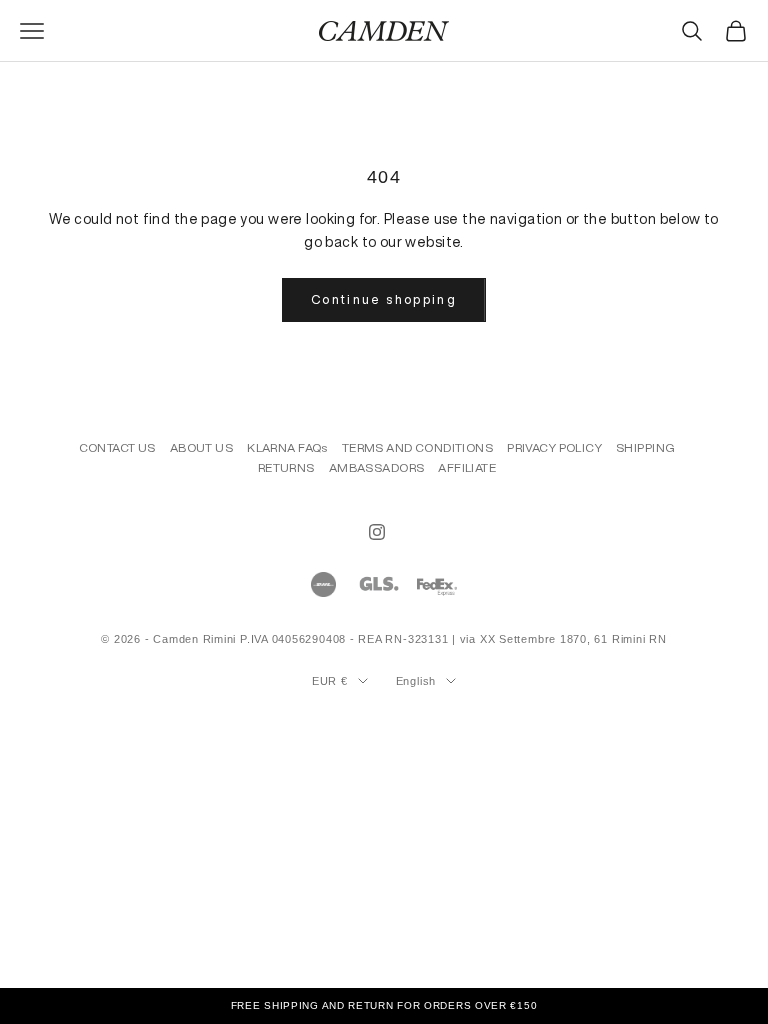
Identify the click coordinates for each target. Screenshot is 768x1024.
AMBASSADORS (377, 467)
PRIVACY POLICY (554, 447)
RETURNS (286, 467)
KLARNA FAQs (287, 447)
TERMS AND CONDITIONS (417, 447)
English (416, 681)
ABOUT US (201, 447)
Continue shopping (384, 299)
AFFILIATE (467, 467)
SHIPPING (645, 447)
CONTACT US (117, 447)
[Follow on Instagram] (377, 532)
